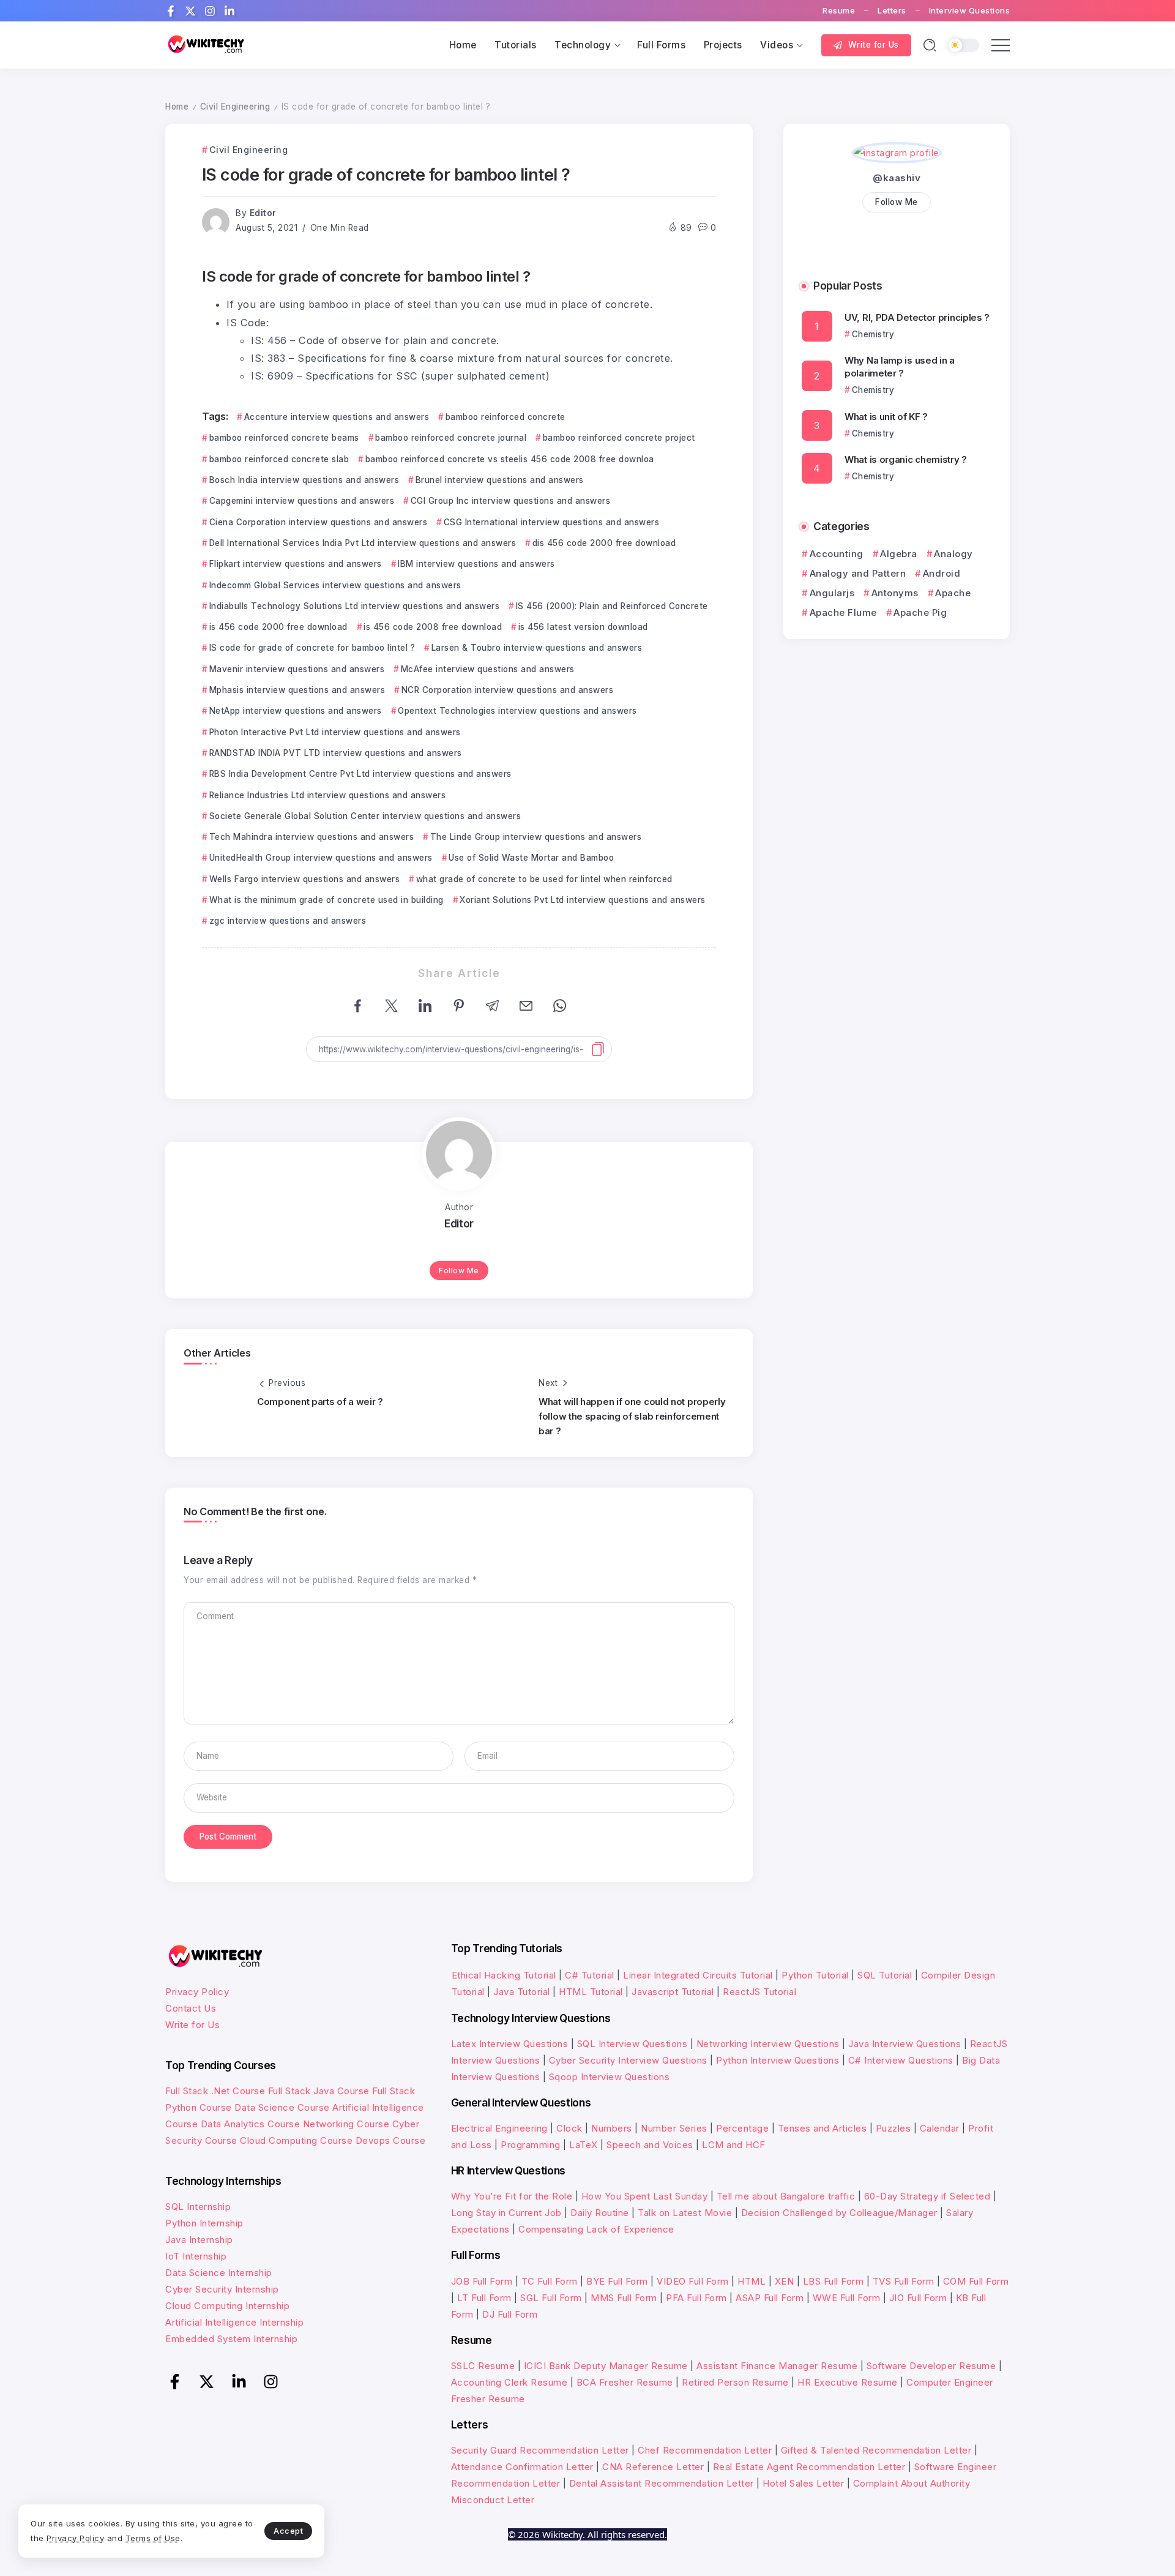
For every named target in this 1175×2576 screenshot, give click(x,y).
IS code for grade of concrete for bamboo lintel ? (312, 648)
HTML (752, 2281)
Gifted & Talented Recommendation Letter (876, 2450)
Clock (569, 2128)
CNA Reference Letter (653, 2467)
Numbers (612, 2128)
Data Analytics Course (251, 2124)
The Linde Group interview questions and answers (536, 837)
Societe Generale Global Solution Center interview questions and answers (365, 816)
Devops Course (391, 2140)
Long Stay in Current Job (506, 2213)
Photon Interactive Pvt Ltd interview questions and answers (335, 732)
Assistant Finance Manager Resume (777, 2366)
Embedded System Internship (231, 2339)
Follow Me (459, 1271)
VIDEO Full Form (693, 2281)
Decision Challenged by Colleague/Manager (839, 2213)
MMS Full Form (624, 2298)
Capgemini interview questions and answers (302, 501)
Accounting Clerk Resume (509, 2382)
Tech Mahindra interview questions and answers (311, 837)
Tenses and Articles (822, 2128)
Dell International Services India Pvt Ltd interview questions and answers (363, 543)
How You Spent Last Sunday (645, 2196)
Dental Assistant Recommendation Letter (662, 2483)
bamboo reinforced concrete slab (279, 459)
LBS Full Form (834, 2281)
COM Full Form (976, 2281)
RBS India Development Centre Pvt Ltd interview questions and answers (360, 774)
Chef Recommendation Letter (705, 2450)
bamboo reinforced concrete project (619, 438)
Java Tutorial (522, 1992)
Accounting (837, 554)
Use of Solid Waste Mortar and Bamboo (531, 858)
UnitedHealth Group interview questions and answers (321, 858)
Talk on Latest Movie (685, 2213)
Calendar (940, 2128)
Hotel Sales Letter (803, 2483)
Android (942, 573)
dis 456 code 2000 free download (604, 543)
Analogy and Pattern (858, 573)
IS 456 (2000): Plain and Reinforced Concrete (612, 606)
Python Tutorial (815, 1975)
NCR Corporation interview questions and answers (507, 690)
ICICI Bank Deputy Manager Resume (606, 2366)
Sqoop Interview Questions (610, 2077)
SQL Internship (198, 2207)
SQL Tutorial (885, 1975)
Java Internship (199, 2240)
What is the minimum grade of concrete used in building (326, 900)
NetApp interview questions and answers (296, 711)
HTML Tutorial (591, 1992)
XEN (785, 2281)
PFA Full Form (696, 2298)
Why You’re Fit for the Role (512, 2196)
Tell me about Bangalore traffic (786, 2196)
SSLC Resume (483, 2366)
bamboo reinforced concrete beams (284, 438)
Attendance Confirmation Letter (522, 2467)
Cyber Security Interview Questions (628, 2060)
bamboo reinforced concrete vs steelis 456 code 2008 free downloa (510, 459)
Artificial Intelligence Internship (234, 2322)
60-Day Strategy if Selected (927, 2196)
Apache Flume (843, 612)
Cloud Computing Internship (227, 2306)
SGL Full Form (551, 2298)
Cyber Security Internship (222, 2289)
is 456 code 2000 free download (278, 627)
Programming (531, 2145)
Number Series (674, 2128)
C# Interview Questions (901, 2060)
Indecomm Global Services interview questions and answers (335, 585)
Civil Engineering (235, 107)
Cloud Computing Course (296, 2140)
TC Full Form (550, 2281)
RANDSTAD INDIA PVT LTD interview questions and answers (336, 753)
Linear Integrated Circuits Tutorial (698, 1975)
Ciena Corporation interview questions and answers (318, 522)
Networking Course (346, 2124)
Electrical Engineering (499, 2128)
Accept (288, 2531)
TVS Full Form (904, 2281)
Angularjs (832, 593)
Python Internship (204, 2223)
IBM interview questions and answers (476, 564)
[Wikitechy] (205, 44)
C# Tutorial (591, 1975)
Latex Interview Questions (510, 2044)
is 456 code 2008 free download (433, 627)
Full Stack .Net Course (215, 2091)
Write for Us (192, 2025)
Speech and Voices (650, 2145)
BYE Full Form (617, 2281)
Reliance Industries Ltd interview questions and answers (327, 795)
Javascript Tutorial (673, 1992)
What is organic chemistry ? (906, 459)
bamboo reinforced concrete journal (451, 438)
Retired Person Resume (735, 2382)
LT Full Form (484, 2298)
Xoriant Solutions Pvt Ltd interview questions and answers (583, 900)
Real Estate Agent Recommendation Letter (809, 2467)
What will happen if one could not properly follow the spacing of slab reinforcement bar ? (632, 1416)
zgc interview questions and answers (288, 921)
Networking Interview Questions (768, 2044)
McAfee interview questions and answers (488, 669)
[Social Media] (171, 11)
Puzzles (893, 2128)
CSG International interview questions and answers (551, 522)
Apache (953, 593)
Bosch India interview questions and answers (304, 480)
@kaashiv (897, 178)
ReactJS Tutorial (759, 1992)
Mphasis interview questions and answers (297, 690)
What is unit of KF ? (886, 417)
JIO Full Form (918, 2298)
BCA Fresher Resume (625, 2382)
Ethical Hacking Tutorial (504, 1975)
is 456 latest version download (583, 627)
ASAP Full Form (770, 2298)
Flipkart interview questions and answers (296, 564)
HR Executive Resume (848, 2382)
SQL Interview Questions (632, 2044)
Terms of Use (153, 2538)
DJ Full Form (510, 2314)
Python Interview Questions (778, 2060)
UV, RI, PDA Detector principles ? (917, 317)
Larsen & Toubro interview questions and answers (537, 648)
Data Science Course (282, 2107)
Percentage (742, 2128)
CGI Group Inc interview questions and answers (510, 501)
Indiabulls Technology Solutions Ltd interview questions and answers (354, 606)
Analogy (953, 554)
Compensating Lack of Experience (596, 2229)
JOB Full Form (482, 2281)
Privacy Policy (197, 1992)
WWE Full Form (847, 2298)
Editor (263, 213)
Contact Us (191, 2008)
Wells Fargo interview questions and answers (304, 879)
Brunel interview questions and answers (500, 480)
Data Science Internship (219, 2273)
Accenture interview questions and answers (337, 417)
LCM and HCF (734, 2145)
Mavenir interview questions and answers (297, 669)
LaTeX (584, 2145)
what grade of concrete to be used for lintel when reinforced (544, 879)
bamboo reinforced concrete (505, 417)
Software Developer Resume (931, 2366)
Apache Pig (920, 612)
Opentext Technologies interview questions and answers (517, 711)
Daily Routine (600, 2213)
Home (177, 107)
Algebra (899, 554)
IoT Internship (196, 2256)
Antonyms (895, 593)
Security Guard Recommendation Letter (540, 2450)
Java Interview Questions (905, 2044)
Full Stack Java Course (319, 2091)
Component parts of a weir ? (320, 1402)
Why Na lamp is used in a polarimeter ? (900, 367)
